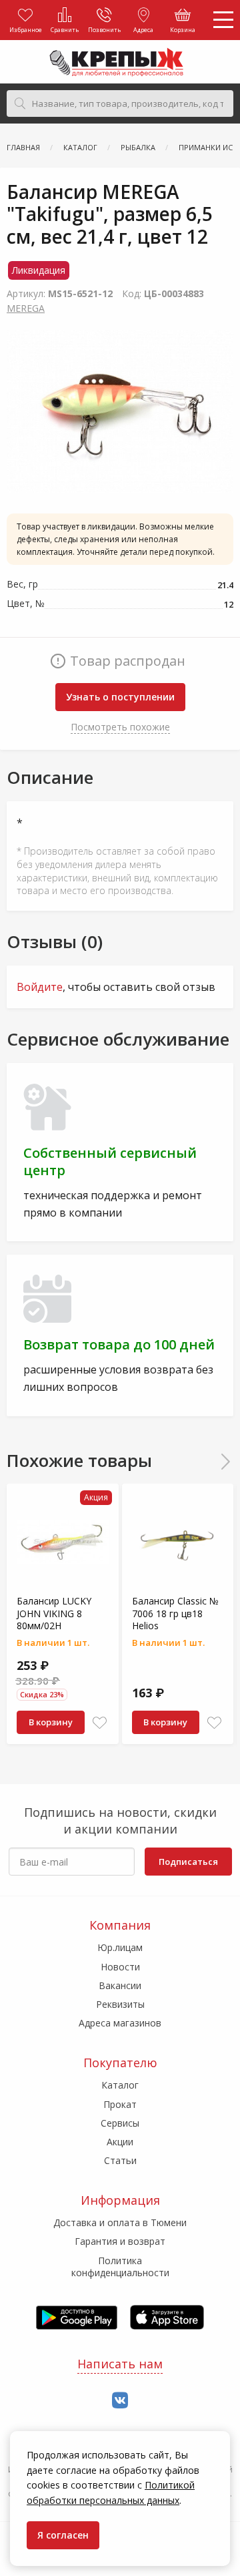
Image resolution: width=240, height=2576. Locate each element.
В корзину (51, 1722)
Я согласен (63, 2535)
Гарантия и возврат (120, 2241)
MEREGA (26, 308)
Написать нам (120, 2364)
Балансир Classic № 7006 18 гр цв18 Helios (175, 1613)
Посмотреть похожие (120, 727)
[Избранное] (100, 1723)
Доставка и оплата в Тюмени (120, 2222)
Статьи (120, 2160)
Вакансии (120, 1985)
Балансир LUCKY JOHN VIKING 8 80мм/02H (54, 1613)
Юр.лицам (120, 1947)
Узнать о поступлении (120, 697)
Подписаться (188, 1862)
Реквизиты (120, 2004)
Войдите (40, 987)
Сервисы (120, 2123)
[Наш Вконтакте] (120, 2401)
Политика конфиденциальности (120, 2267)
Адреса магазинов (120, 2023)
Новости (120, 1967)
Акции (120, 2142)
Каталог (120, 2085)
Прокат (120, 2104)
